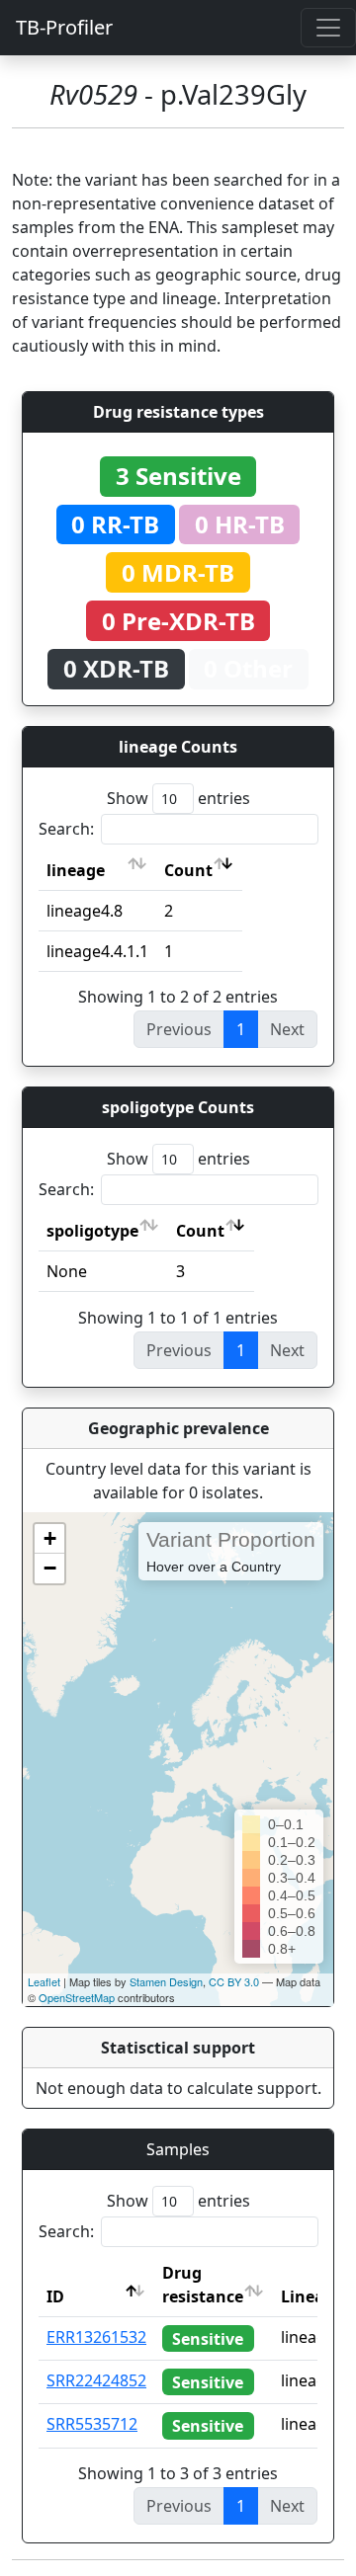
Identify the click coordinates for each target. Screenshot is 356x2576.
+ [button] (50, 1538)
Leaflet (44, 1981)
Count (188, 870)
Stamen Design (166, 1981)
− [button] (50, 1568)
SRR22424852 (96, 2380)
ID (55, 2296)
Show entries (178, 798)
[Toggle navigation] (328, 28)
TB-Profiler (64, 27)
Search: (66, 829)
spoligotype (92, 1231)
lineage (76, 870)
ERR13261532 (96, 2337)
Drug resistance (203, 2285)
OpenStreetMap (77, 1997)
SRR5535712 (92, 2424)
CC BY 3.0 (234, 1981)
